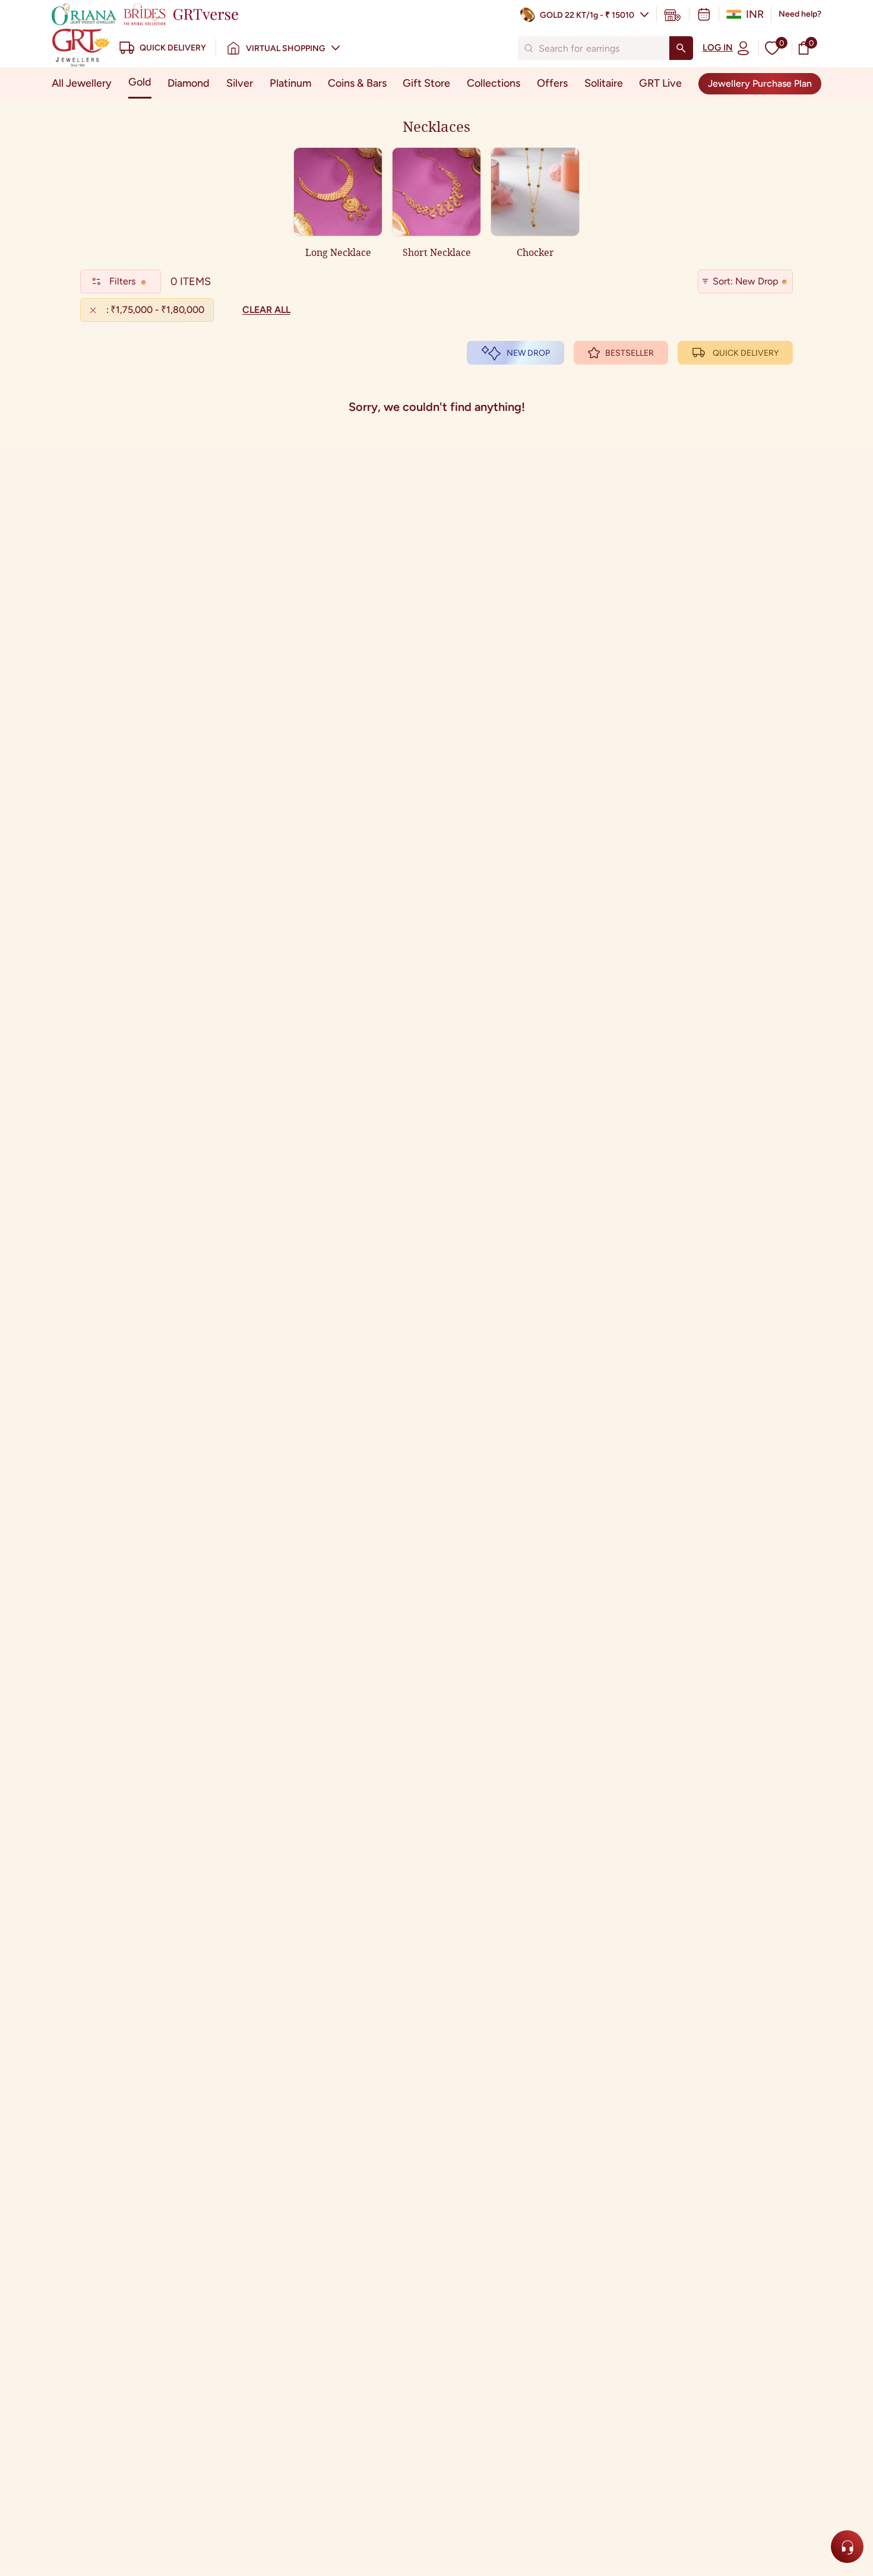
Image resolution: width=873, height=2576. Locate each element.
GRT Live (660, 83)
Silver (240, 83)
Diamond (189, 83)
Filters (122, 281)
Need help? (800, 14)
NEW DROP (528, 353)
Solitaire (604, 83)
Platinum (290, 83)
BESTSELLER (630, 353)
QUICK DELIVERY (746, 353)
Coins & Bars (357, 83)
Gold (140, 82)
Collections (494, 83)
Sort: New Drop (745, 281)
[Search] (681, 48)
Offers (552, 83)
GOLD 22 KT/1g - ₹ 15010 (587, 15)
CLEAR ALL (266, 310)
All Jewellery (82, 83)
